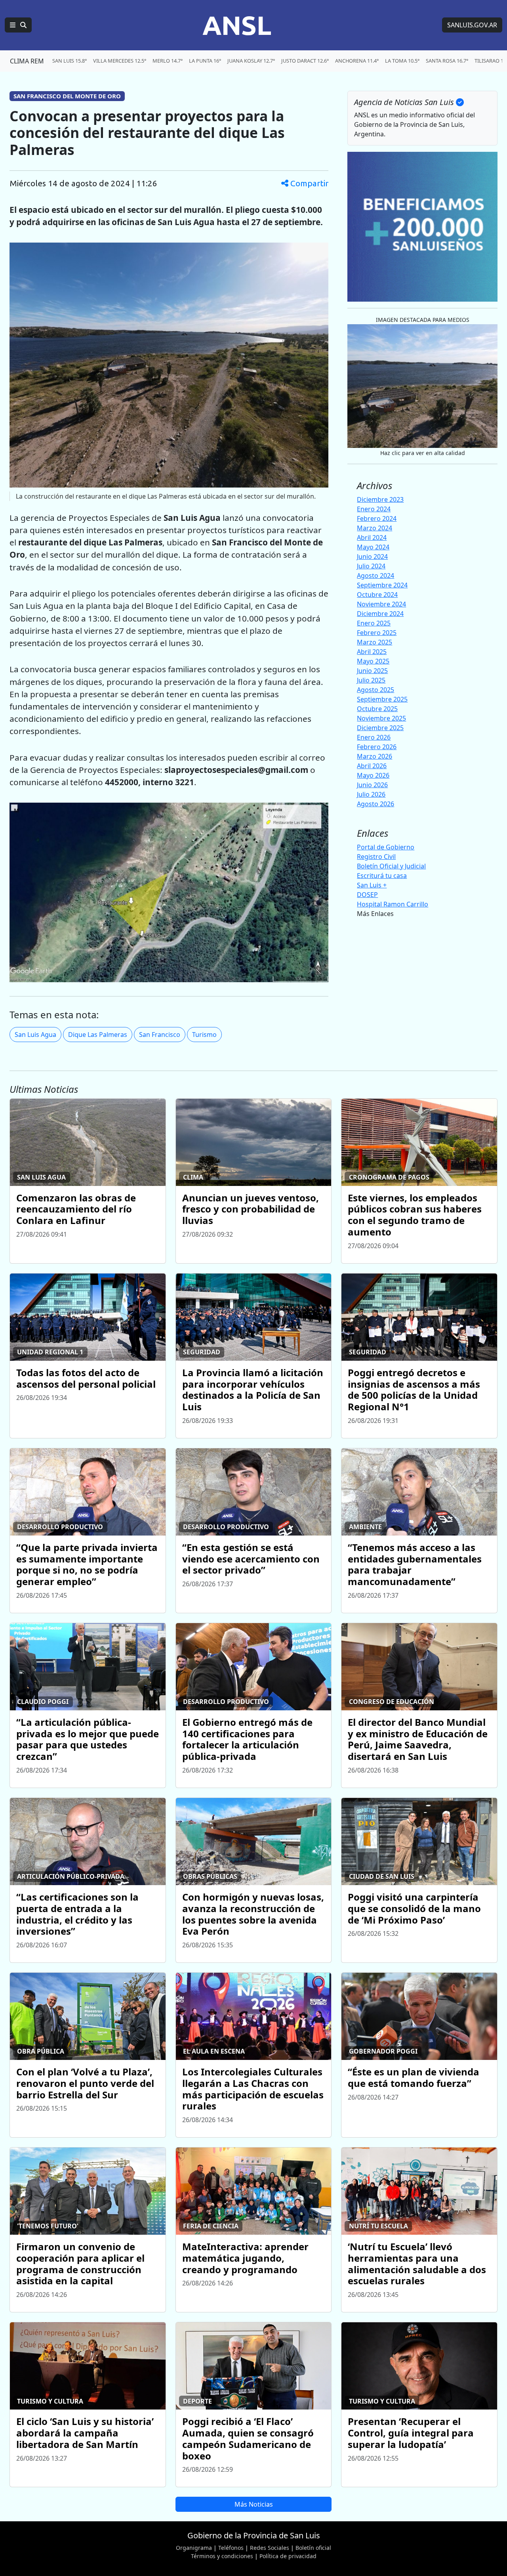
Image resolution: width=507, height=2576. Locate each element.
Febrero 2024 (377, 518)
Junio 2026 (372, 785)
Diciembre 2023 (380, 499)
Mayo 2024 (373, 547)
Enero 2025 (374, 623)
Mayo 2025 (373, 661)
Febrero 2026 (377, 747)
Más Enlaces (375, 914)
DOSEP (367, 895)
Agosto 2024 (375, 576)
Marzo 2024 (375, 528)
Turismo (204, 1035)
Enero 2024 (374, 509)
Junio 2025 (372, 671)
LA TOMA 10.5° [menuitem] (402, 61)
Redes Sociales (270, 2548)
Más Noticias (254, 2504)
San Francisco (160, 1035)
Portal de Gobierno (386, 847)
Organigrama (194, 2548)
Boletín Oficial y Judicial (391, 866)
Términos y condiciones (222, 2556)
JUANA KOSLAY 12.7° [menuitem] (251, 61)
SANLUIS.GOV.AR (472, 25)
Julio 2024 (371, 566)
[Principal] (18, 25)
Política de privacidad (288, 2556)
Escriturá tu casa (382, 876)
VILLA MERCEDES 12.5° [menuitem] (120, 61)
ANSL (237, 25)
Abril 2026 (372, 766)
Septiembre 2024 (382, 585)
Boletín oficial (313, 2548)
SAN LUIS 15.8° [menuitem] (70, 61)
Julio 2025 (371, 680)
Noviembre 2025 (381, 718)
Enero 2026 (374, 737)
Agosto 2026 (375, 804)
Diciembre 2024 (380, 614)
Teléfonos (231, 2548)
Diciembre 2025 (380, 728)
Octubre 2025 (377, 709)
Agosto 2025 (375, 690)
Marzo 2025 (375, 642)
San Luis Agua (35, 1035)
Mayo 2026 (373, 775)
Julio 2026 (371, 794)
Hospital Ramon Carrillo (393, 904)
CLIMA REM (27, 61)
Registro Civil (376, 857)
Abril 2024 (372, 537)
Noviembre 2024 (381, 604)
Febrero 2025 (377, 633)
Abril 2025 (372, 652)
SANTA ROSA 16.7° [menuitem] (447, 61)
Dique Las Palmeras (98, 1035)
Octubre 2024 (377, 595)
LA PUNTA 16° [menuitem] (205, 61)
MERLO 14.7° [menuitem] (168, 61)
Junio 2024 (372, 557)
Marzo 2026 (375, 756)
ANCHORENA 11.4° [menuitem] (357, 61)
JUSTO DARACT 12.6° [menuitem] (305, 61)
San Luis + (372, 885)
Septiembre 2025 (382, 699)
